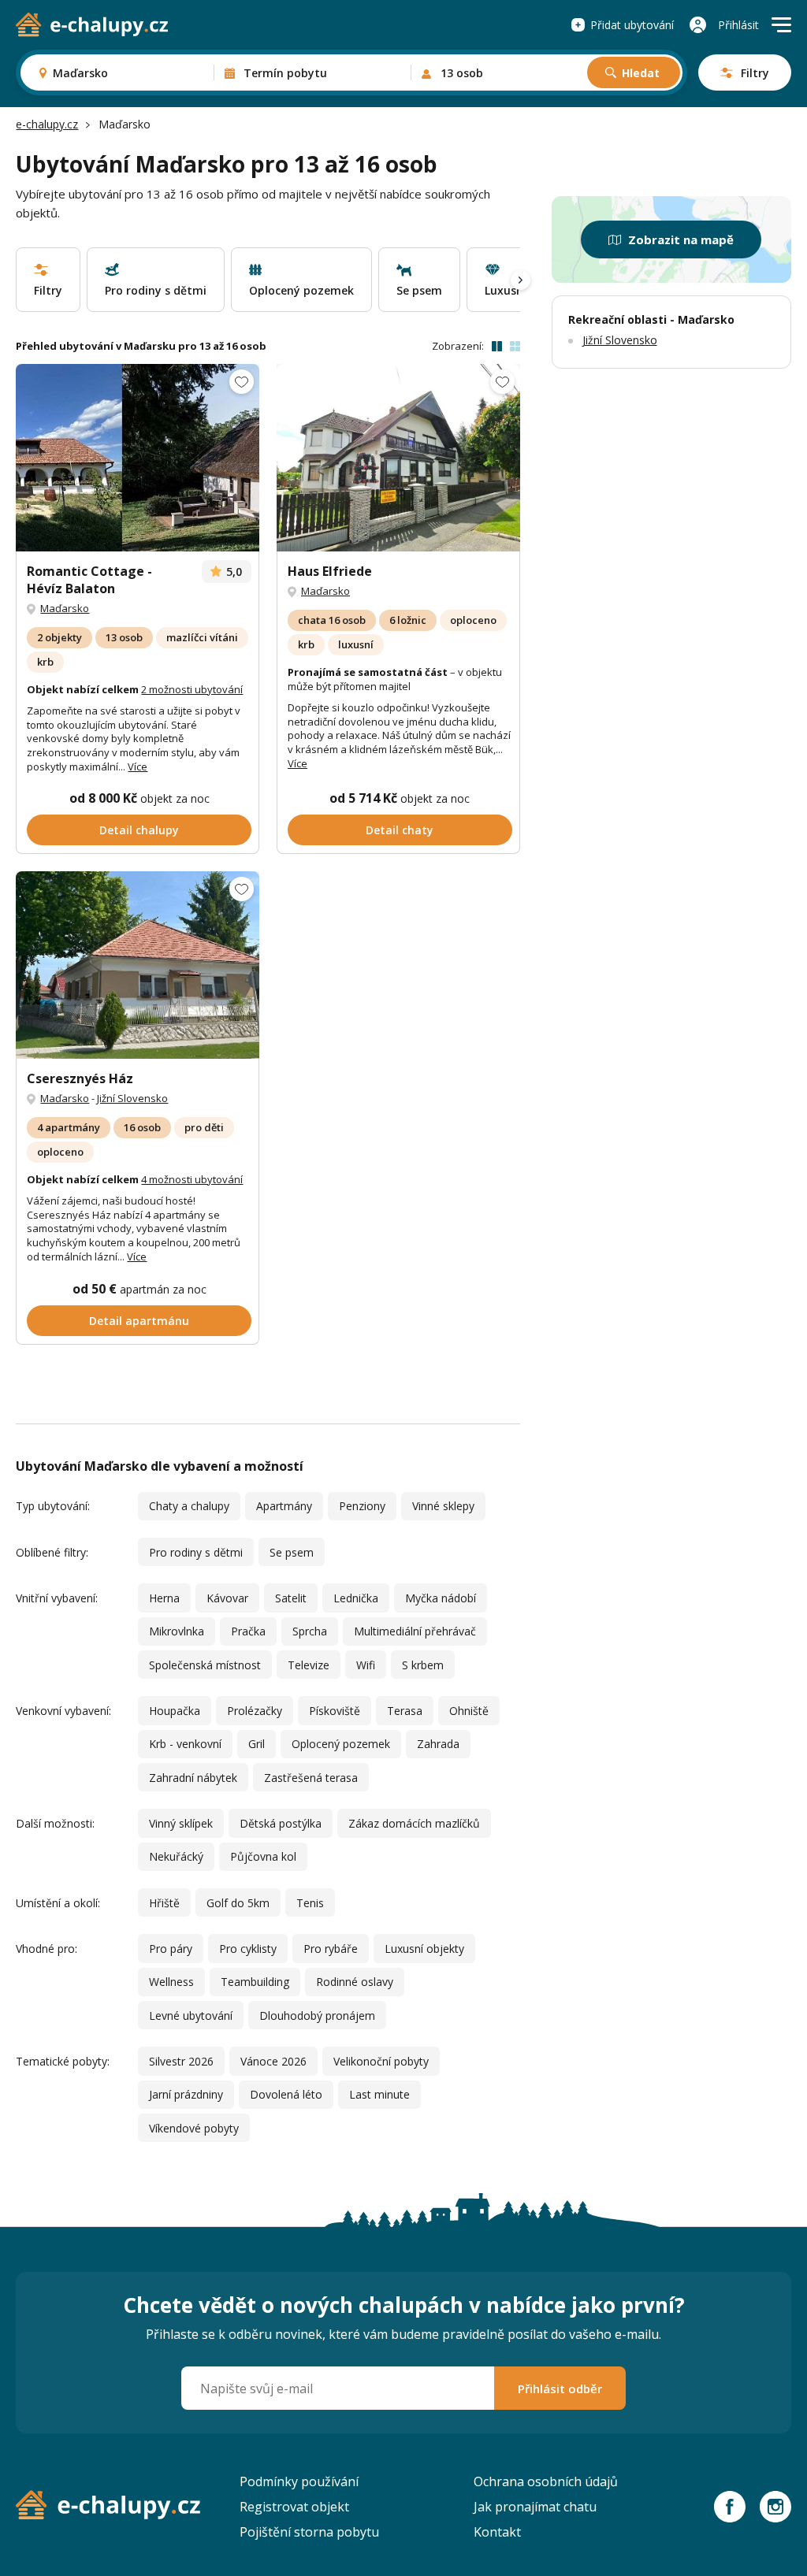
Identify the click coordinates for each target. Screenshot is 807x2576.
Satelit (291, 1598)
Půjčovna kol (263, 1856)
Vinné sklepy (443, 1506)
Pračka (248, 1631)
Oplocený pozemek (341, 1744)
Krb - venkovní (185, 1744)
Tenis (310, 1903)
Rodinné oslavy (355, 1982)
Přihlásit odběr (560, 2389)
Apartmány (284, 1506)
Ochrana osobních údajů (546, 2481)
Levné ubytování (191, 2016)
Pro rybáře (331, 1949)
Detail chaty (400, 830)
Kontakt (497, 2532)
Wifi (366, 1665)
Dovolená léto (286, 2094)
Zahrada (438, 1744)
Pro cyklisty (248, 1949)
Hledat (641, 73)
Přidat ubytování (632, 25)
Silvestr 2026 (181, 2061)
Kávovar (227, 1598)
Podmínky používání (299, 2481)
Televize (309, 1665)
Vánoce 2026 (273, 2061)
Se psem (292, 1552)
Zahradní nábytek (193, 1778)
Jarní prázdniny (186, 2094)
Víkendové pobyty (194, 2128)
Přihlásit (738, 25)
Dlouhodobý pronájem (317, 2016)
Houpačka (175, 1711)
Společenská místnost (205, 1665)
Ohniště (469, 1711)
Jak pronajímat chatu (535, 2507)
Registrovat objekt (294, 2507)
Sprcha (310, 1631)
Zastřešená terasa (311, 1778)
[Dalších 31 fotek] (398, 458)
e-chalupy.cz (47, 124)
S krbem (423, 1665)
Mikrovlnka (177, 1631)
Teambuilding (255, 1982)
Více (138, 766)
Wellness (171, 1982)
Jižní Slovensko (132, 1098)
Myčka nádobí (441, 1598)
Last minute (379, 2094)
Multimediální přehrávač (415, 1631)
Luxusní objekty (424, 1949)
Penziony (362, 1506)
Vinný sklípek (181, 1823)
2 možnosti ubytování (192, 689)
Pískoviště (335, 1711)
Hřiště (164, 1903)
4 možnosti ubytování (192, 1179)
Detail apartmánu (139, 1321)
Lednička (356, 1598)
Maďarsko (65, 608)
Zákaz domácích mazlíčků (414, 1823)
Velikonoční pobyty (381, 2061)
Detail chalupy (139, 830)
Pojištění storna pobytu (309, 2532)
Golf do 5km (238, 1903)
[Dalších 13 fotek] (138, 965)
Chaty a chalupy (189, 1506)
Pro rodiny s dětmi (196, 1552)
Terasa (405, 1711)
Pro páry (171, 1949)
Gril (257, 1744)
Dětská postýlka (281, 1823)
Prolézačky (255, 1711)
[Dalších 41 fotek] (138, 458)
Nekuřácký (176, 1856)
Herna (164, 1598)
